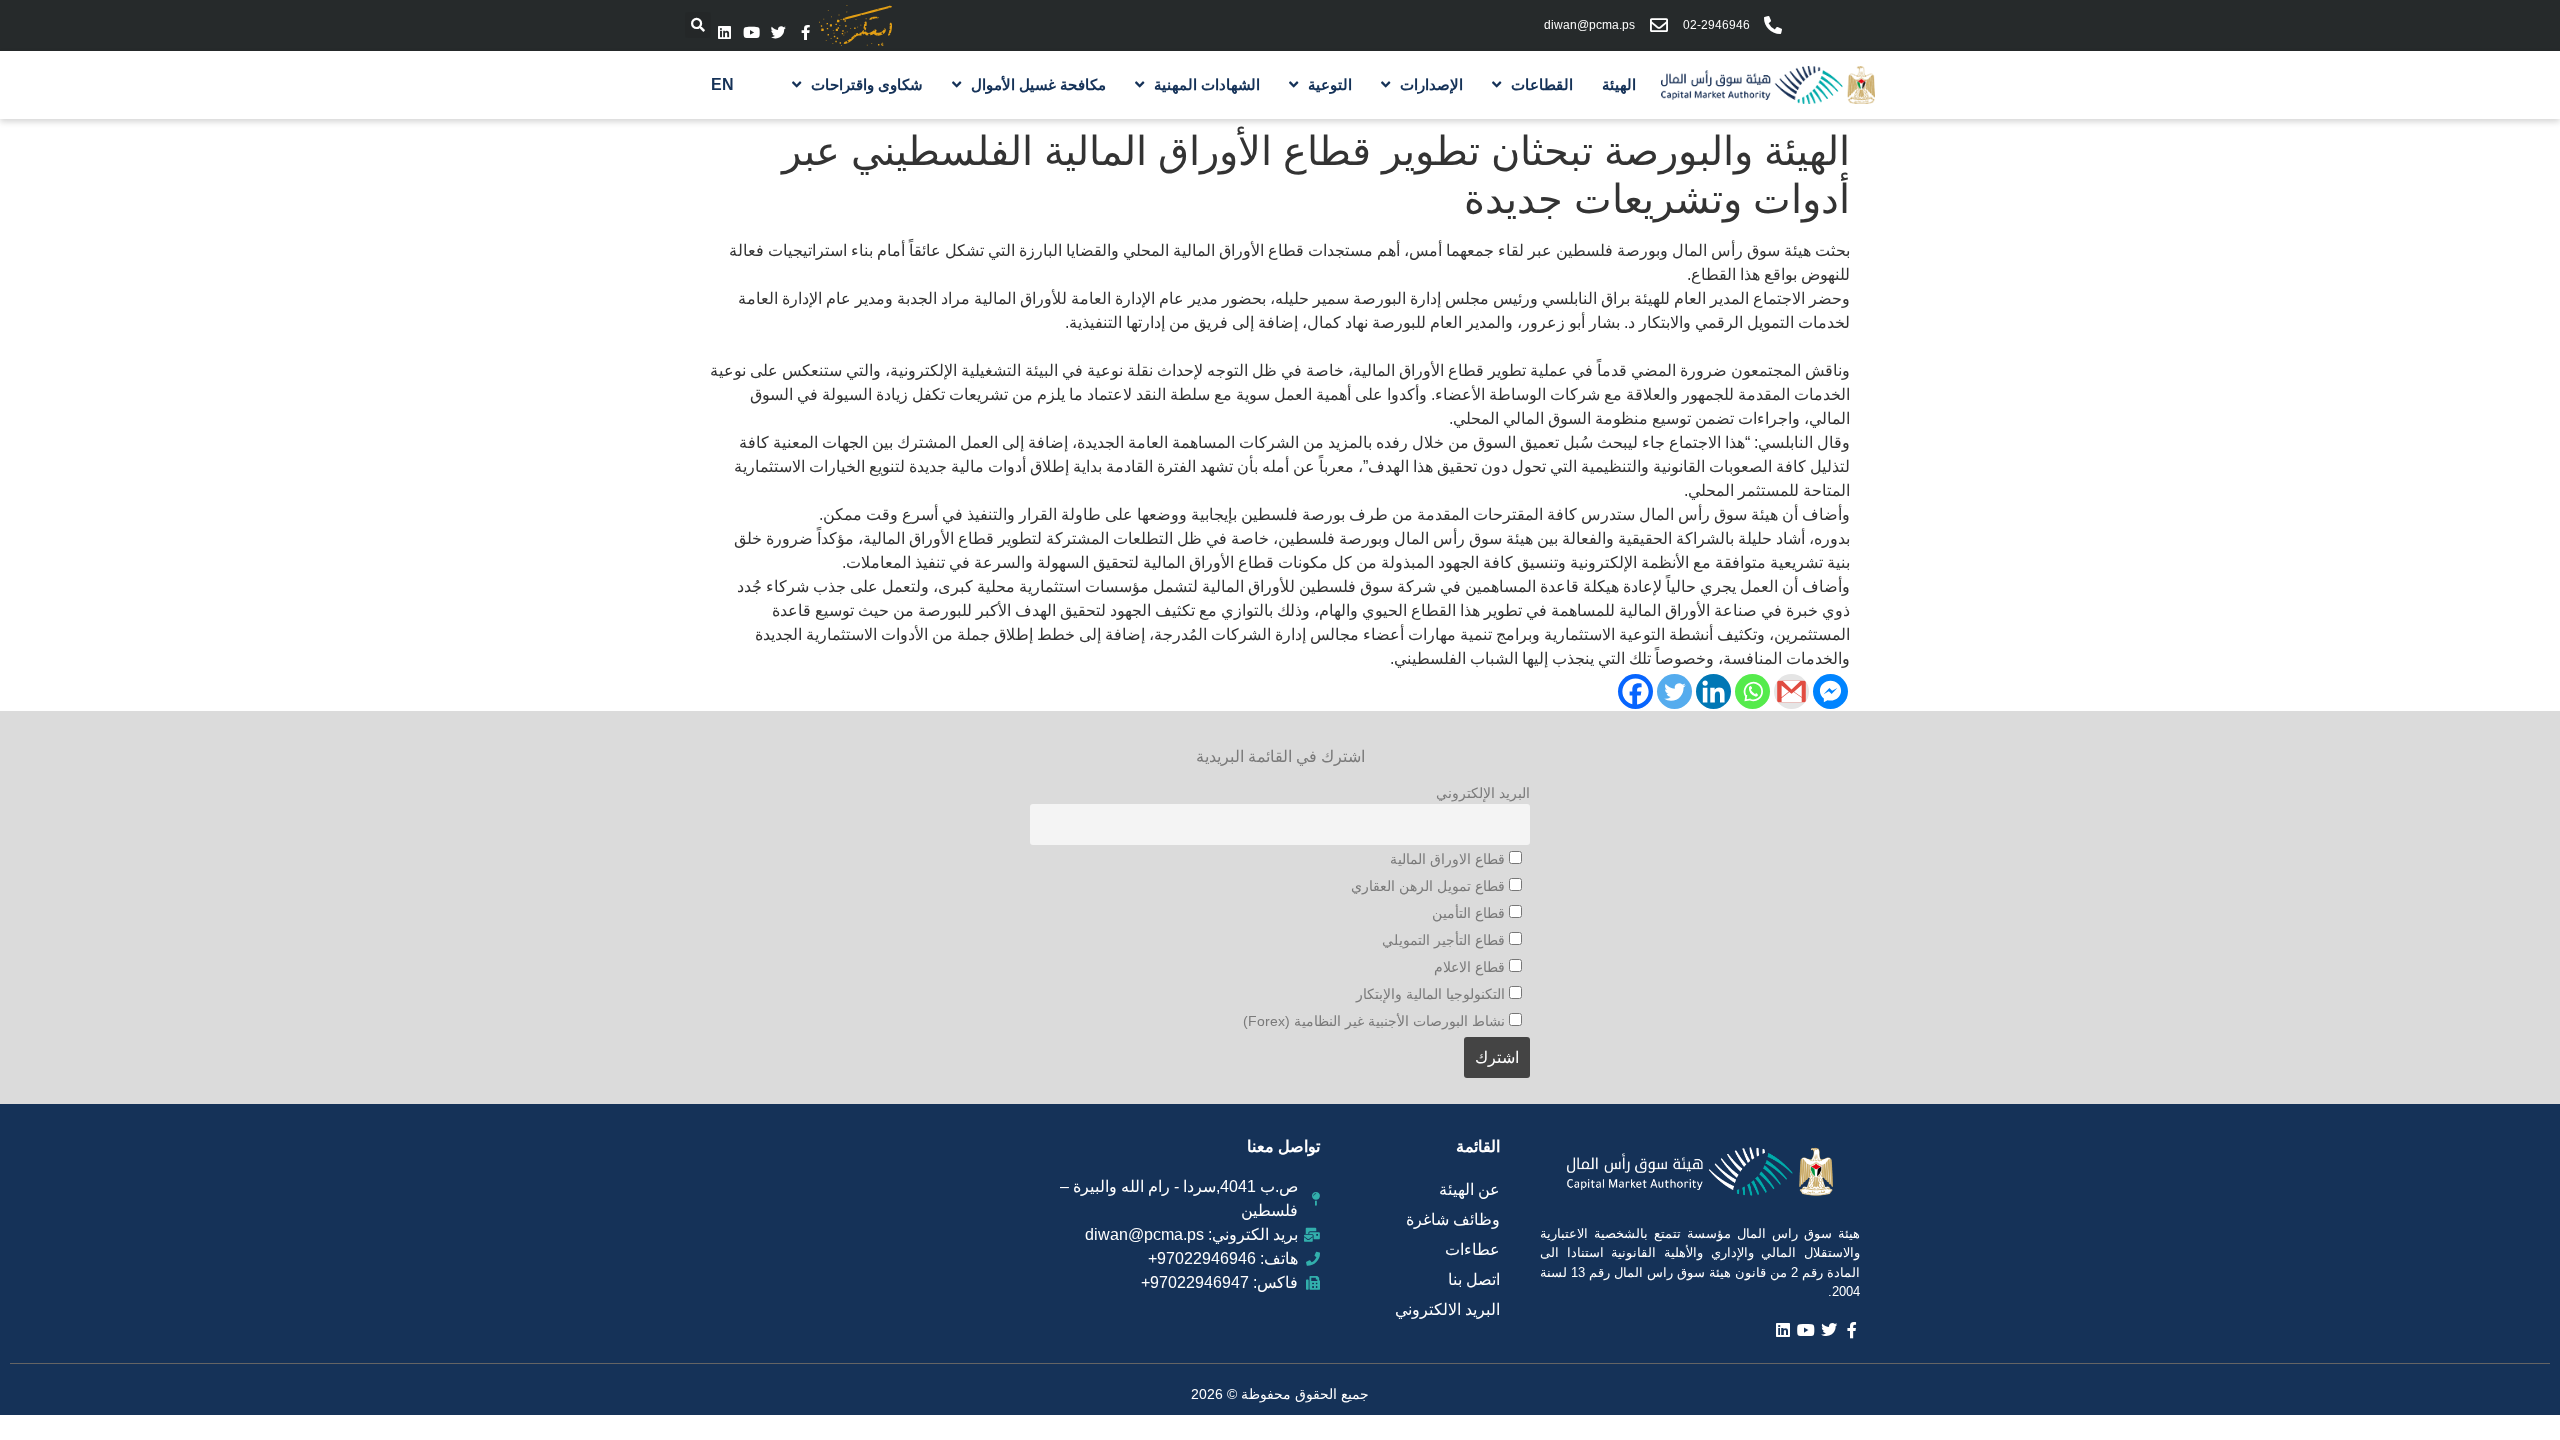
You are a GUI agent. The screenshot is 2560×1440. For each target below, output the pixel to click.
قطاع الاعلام (1471, 967)
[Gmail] (1791, 691)
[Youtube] (751, 32)
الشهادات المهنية (1207, 84)
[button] (698, 25)
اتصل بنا (1474, 1279)
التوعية (1330, 84)
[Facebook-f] (805, 32)
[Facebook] (1635, 691)
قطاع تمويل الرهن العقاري (1430, 886)
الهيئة (1619, 84)
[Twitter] (778, 32)
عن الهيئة (1469, 1189)
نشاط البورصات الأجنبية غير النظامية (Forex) (1376, 1021)
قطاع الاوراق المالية (1449, 859)
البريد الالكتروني (1447, 1309)
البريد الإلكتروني (1483, 793)
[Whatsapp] (1752, 691)
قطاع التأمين (1470, 913)
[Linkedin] (724, 32)
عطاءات (1472, 1249)
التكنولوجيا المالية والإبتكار (1432, 994)
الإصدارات (1431, 84)
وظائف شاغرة (1453, 1219)
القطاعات (1542, 84)
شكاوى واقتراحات (867, 84)
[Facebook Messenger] (1830, 691)
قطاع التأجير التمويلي (1445, 940)
